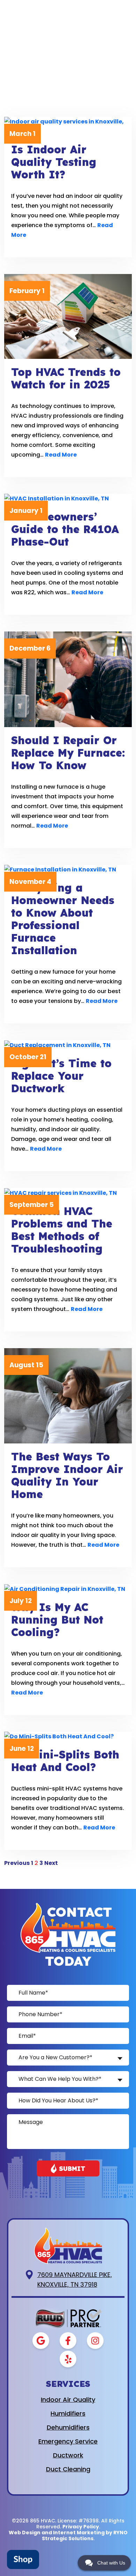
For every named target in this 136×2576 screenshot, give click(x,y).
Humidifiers (68, 2413)
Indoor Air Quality (68, 2400)
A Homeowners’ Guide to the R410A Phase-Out (65, 529)
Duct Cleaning (68, 2469)
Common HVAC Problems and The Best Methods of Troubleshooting (62, 1230)
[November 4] (68, 870)
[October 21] (68, 1045)
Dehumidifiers (68, 2427)
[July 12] (68, 1589)
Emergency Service (68, 2441)
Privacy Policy (81, 2527)
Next (51, 1863)
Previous (17, 1863)
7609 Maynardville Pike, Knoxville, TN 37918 (75, 2280)
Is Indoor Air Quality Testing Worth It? (54, 162)
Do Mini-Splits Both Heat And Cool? (65, 1761)
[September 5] (68, 1193)
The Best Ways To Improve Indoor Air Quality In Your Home (67, 1475)
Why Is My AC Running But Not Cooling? (57, 1620)
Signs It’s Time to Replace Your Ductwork (61, 1076)
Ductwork (68, 2455)
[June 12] (68, 1737)
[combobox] (68, 2058)
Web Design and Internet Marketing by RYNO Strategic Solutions (68, 2535)
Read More (61, 455)
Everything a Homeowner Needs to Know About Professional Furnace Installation (63, 919)
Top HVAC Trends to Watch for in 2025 (66, 378)
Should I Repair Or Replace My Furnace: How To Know (68, 753)
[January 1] (68, 499)
